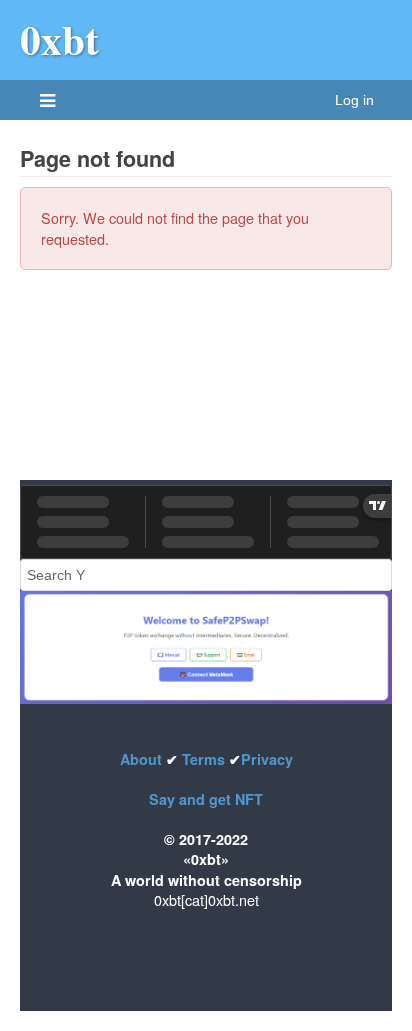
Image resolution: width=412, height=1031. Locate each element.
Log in (354, 100)
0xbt (59, 39)
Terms (203, 759)
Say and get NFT (206, 799)
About (143, 759)
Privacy (267, 759)
